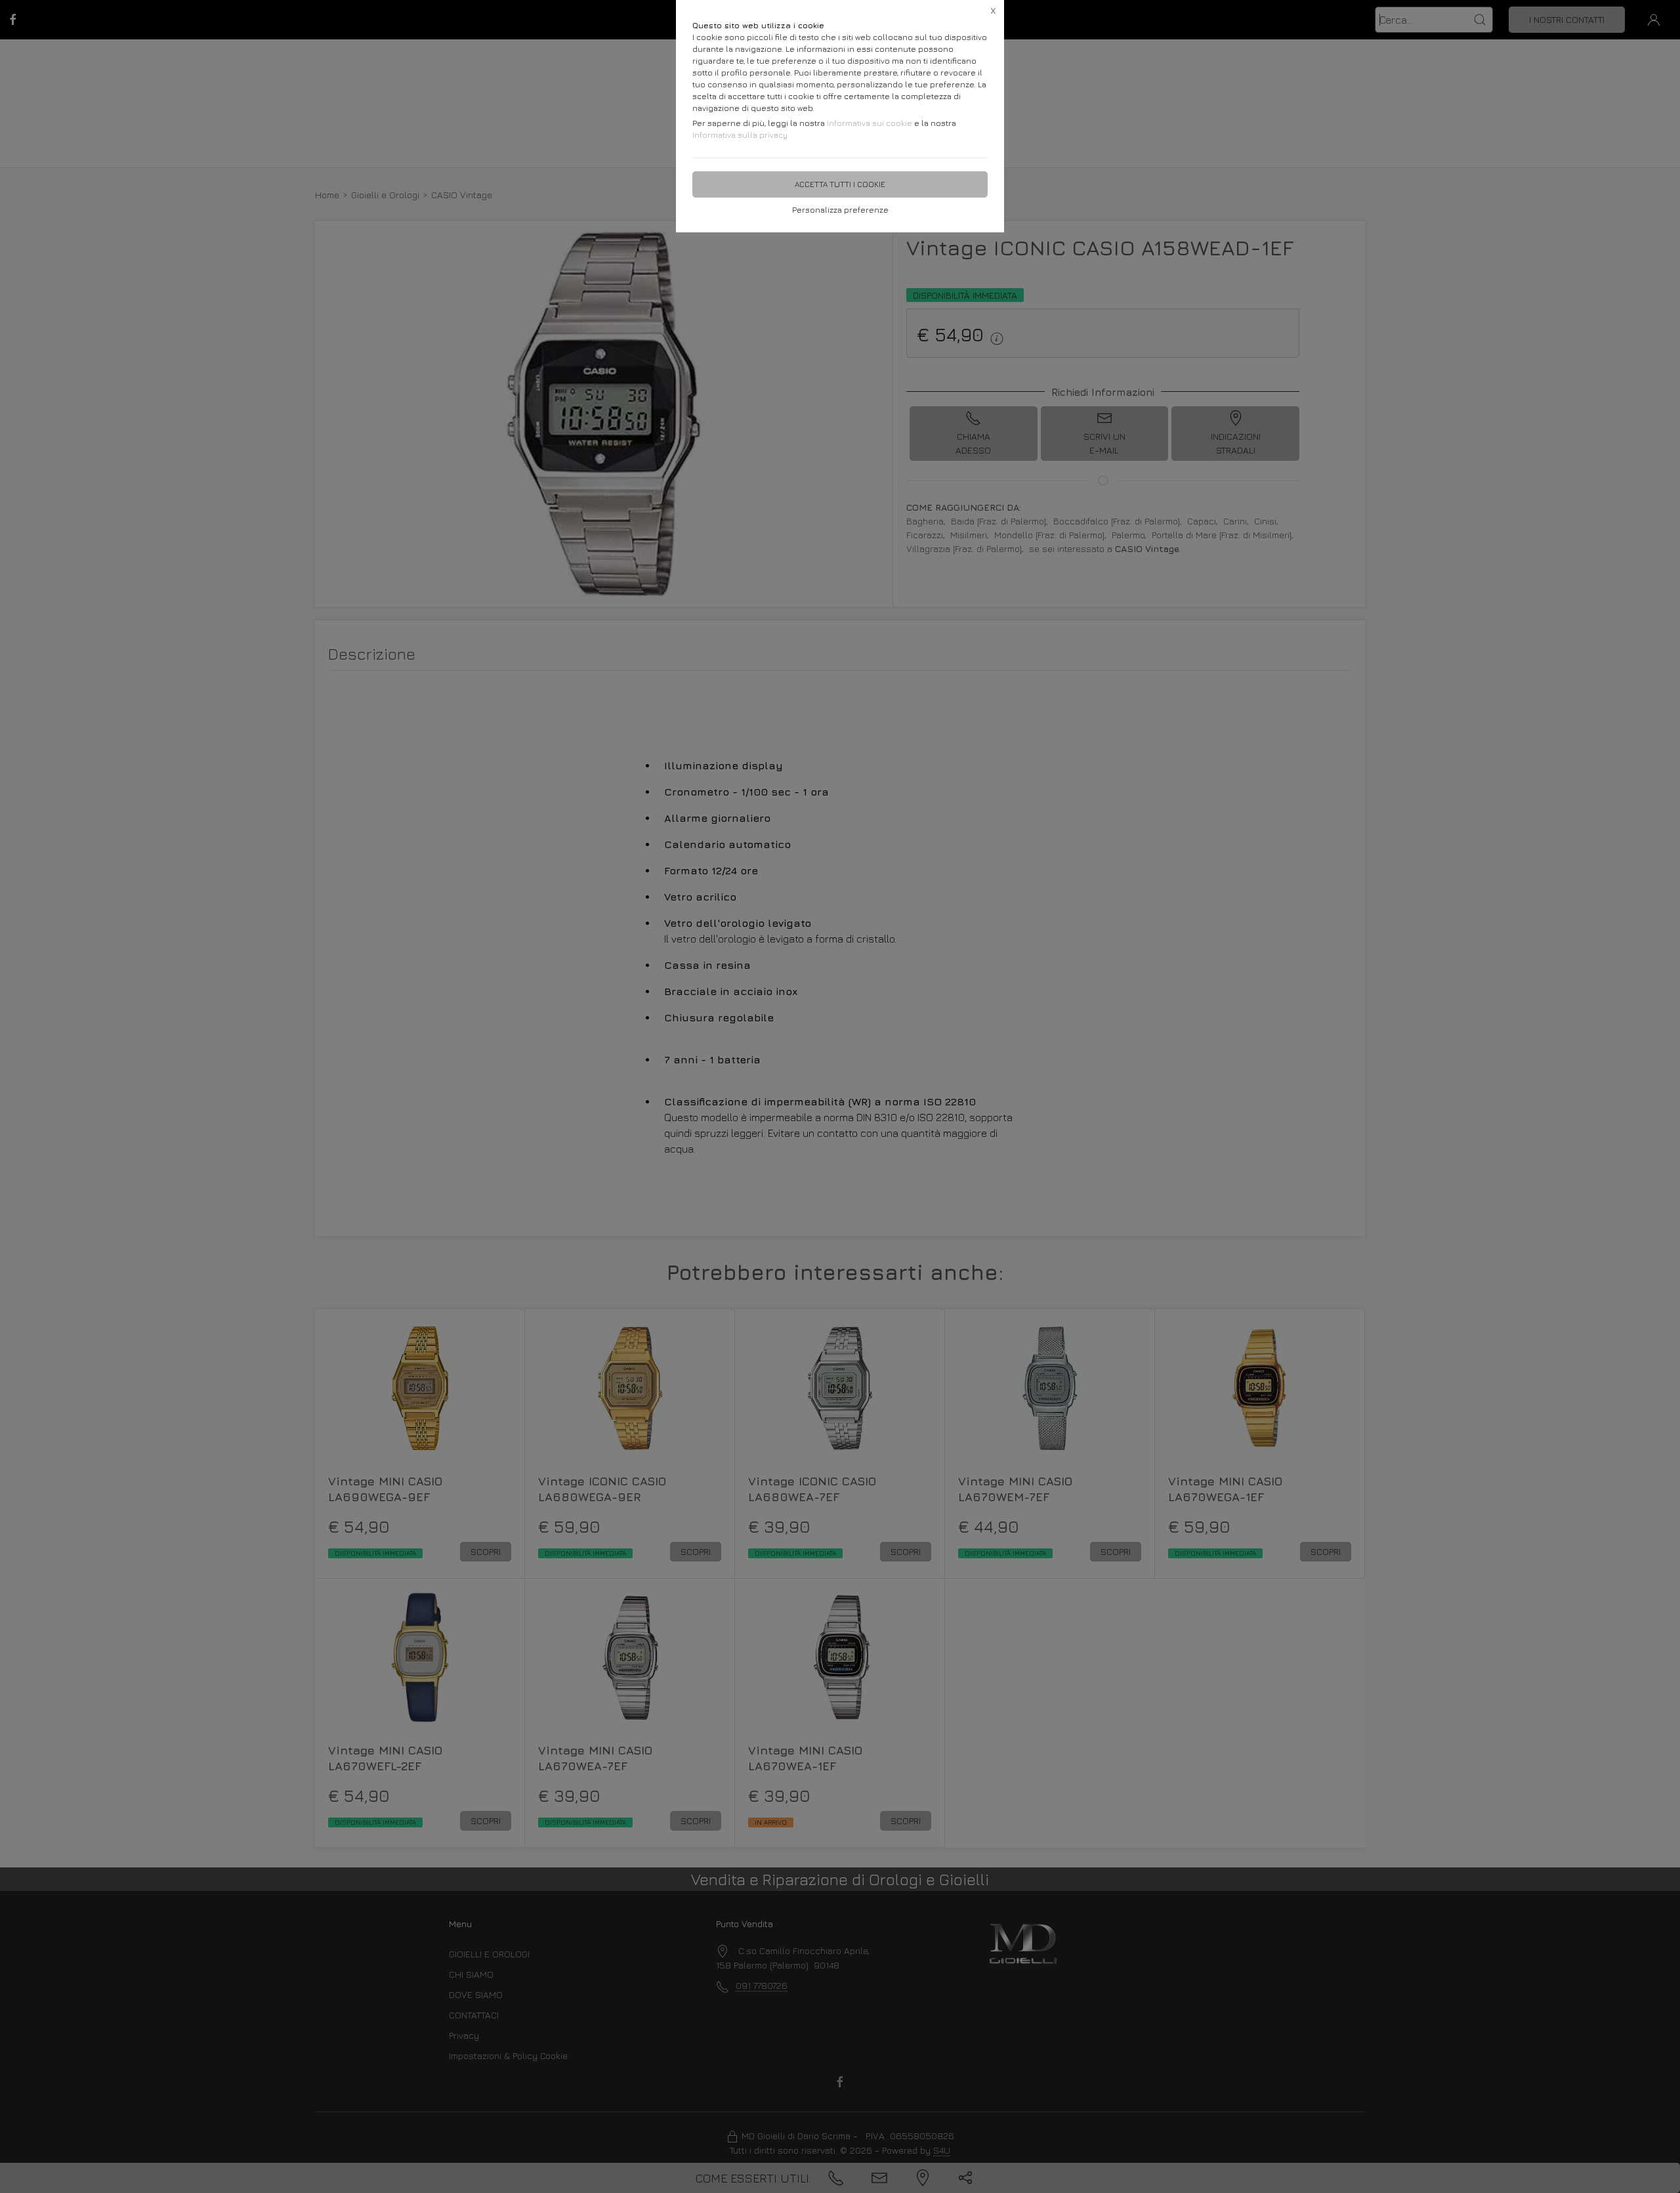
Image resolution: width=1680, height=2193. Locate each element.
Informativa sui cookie (870, 123)
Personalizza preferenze (840, 210)
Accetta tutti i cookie (840, 184)
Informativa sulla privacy (740, 135)
